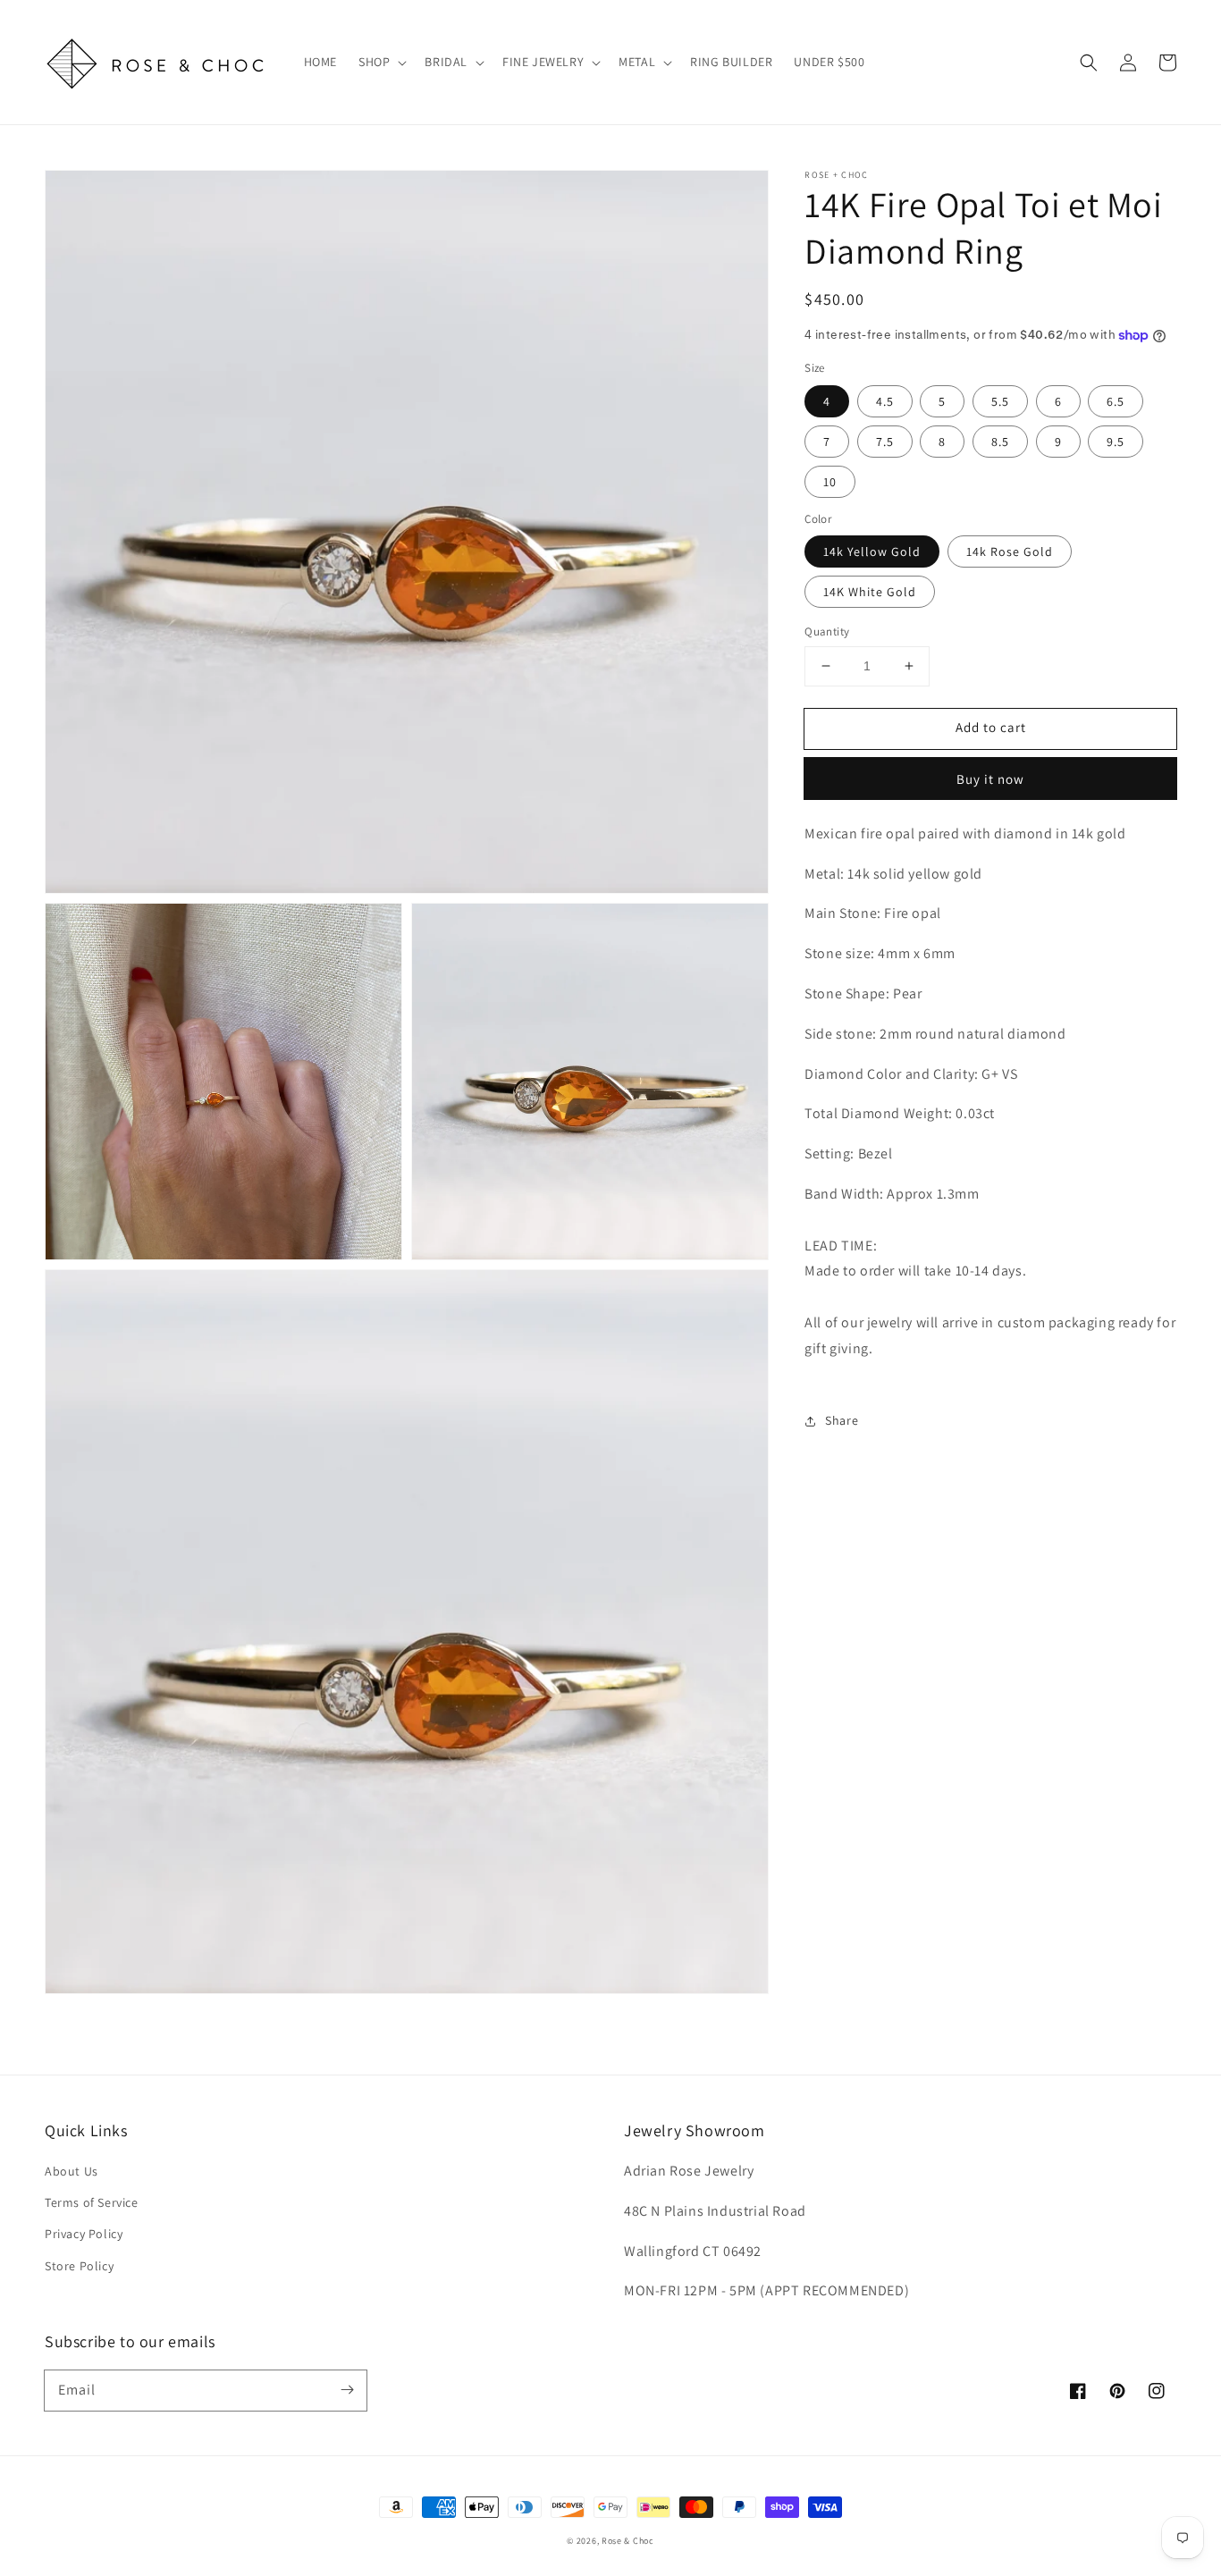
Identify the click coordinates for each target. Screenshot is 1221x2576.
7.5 (885, 442)
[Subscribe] (347, 2390)
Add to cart (991, 727)
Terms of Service (92, 2202)
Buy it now (990, 779)
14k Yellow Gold (872, 551)
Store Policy (79, 2266)
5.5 (1000, 401)
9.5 (1116, 442)
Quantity (827, 631)
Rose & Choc (628, 2541)
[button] (1089, 63)
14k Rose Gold (1010, 551)
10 (830, 482)
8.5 (1000, 442)
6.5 (1116, 401)
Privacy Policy (84, 2234)
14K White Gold (870, 592)
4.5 (885, 401)
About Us (72, 2171)
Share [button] (842, 1420)
